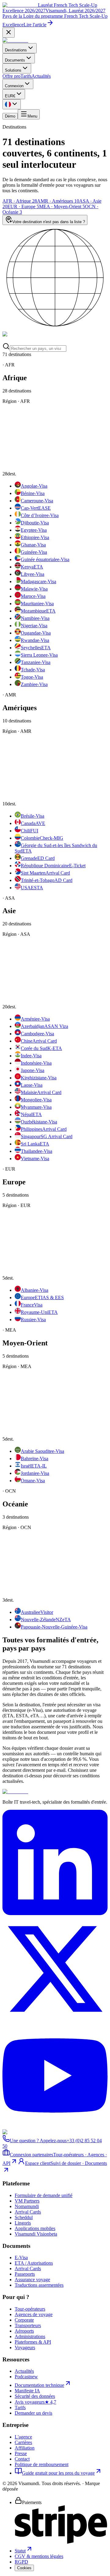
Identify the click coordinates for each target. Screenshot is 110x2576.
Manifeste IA (27, 2391)
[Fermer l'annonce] (9, 33)
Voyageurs (25, 2347)
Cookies (24, 2568)
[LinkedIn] (55, 1913)
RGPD (21, 2562)
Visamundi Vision (36, 2234)
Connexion (14, 86)
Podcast (26, 2377)
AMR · (58, 201)
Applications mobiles (35, 2228)
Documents (15, 60)
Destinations (16, 50)
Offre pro (11, 76)
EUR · (23, 206)
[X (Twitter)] (55, 2020)
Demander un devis (33, 2413)
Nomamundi (27, 2206)
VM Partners (27, 2201)
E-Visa (21, 2257)
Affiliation (25, 2448)
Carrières (23, 2442)
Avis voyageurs (35, 2402)
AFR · (20, 201)
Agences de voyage (34, 2314)
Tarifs (26, 76)
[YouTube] (55, 2126)
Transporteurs (28, 2325)
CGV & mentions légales (39, 2556)
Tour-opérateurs (30, 2309)
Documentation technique (39, 2385)
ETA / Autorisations (34, 2263)
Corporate (24, 2320)
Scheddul (24, 2217)
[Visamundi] (15, 40)
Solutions (13, 70)
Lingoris (23, 2223)
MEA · (62, 206)
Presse (21, 2453)
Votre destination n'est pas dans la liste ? (49, 222)
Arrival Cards (28, 2212)
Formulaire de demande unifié (44, 2195)
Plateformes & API (33, 2342)
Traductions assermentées (39, 2285)
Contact (22, 2459)
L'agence (23, 2437)
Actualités (41, 76)
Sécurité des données (35, 2396)
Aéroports (24, 2331)
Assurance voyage (32, 2280)
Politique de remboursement (42, 2464)
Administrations (30, 2336)
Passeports (25, 2274)
